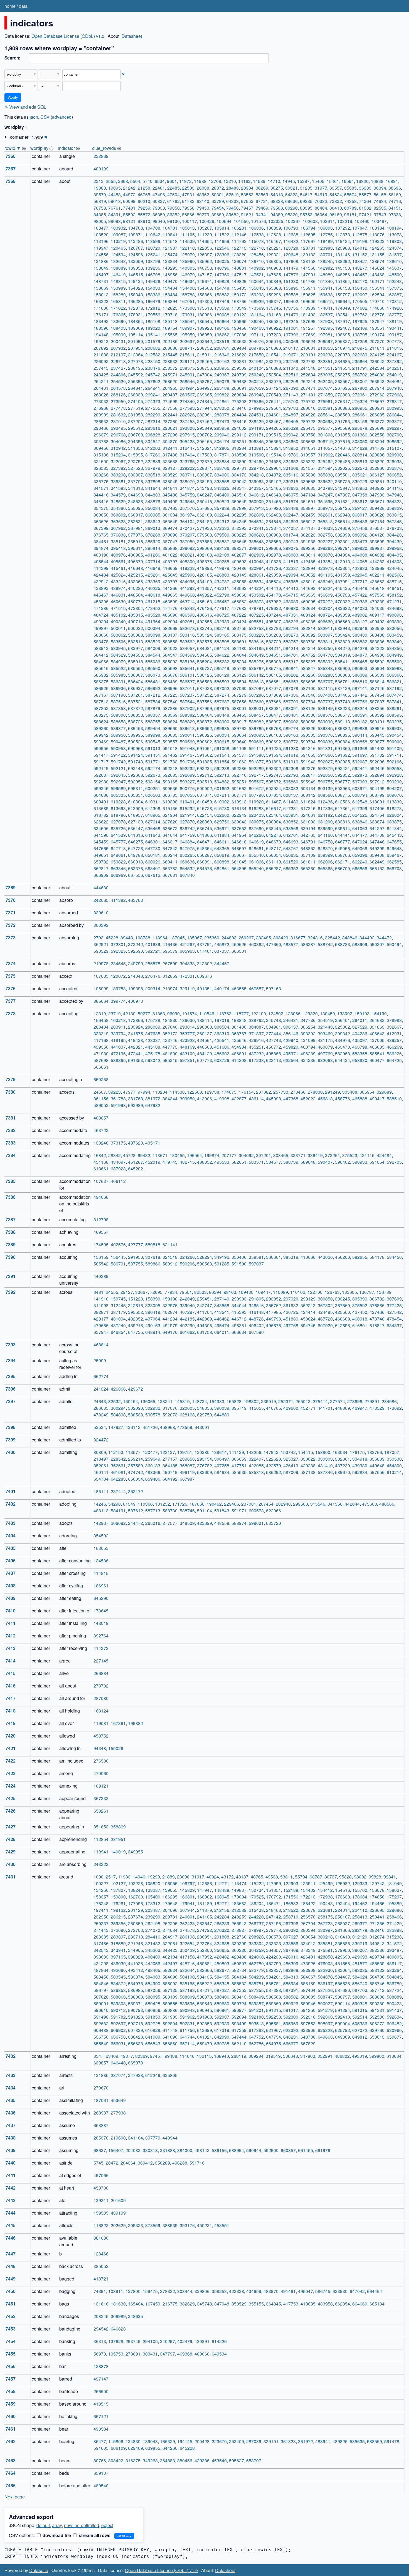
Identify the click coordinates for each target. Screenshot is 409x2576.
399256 (308, 548)
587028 (204, 688)
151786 (308, 281)
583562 (187, 641)
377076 (135, 535)
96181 (350, 214)
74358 (350, 201)
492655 (204, 621)
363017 (360, 515)
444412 (291, 588)
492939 (222, 621)
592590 (135, 951)
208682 (153, 348)
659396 (360, 855)
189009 (135, 328)
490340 (118, 621)
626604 (394, 815)
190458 (239, 328)
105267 (204, 228)
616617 (274, 808)
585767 (256, 668)
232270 (274, 361)
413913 (343, 561)
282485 (263, 938)
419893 (204, 568)
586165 (274, 675)
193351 (377, 328)
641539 (118, 835)
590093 (256, 735)
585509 (394, 662)
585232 (222, 662)
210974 (343, 348)
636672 (170, 828)
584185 (256, 648)
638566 (291, 828)
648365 (222, 848)
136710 (256, 261)
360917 (135, 515)
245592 (135, 375)
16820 (362, 181)
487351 (291, 615)
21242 (129, 188)
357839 (222, 508)
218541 (274, 355)
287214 (153, 421)
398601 (256, 548)
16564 (348, 181)
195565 (170, 335)
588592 (377, 715)
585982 (101, 675)
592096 (377, 762)
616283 (256, 808)
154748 (222, 288)
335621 (360, 475)
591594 (274, 755)
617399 (360, 808)
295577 (325, 428)
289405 (291, 421)
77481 (129, 208)
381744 (291, 535)
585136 (187, 662)
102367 (293, 221)
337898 (153, 481)
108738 (143, 938)
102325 (276, 221)
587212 (153, 695)
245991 (187, 375)
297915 (187, 435)
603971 (360, 788)
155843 (256, 288)
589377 (118, 728)
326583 (101, 468)
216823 (239, 355)
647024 (360, 842)
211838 (101, 355)
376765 (101, 535)
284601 (274, 415)
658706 (343, 855)
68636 (291, 201)
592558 (394, 768)
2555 (111, 181)
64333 (232, 201)
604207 (394, 788)
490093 (394, 615)
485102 (118, 615)
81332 (365, 208)
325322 (308, 461)
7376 (11, 988)
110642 (153, 234)
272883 (343, 395)
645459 (101, 842)
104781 (170, 228)
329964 (274, 468)
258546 (187, 381)
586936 (118, 688)
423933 (360, 568)
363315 (394, 515)
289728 (308, 421)
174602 (360, 308)
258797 (204, 381)
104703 (135, 228)
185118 (170, 321)
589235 (394, 722)
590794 (308, 742)
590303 (308, 735)
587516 (118, 702)
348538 (135, 501)
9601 (172, 181)
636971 (222, 828)
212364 (135, 355)
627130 (135, 822)
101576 (258, 221)
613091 (377, 802)
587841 (394, 702)
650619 (222, 855)
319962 (325, 455)
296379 (101, 435)
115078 (256, 241)
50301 (218, 194)
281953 (135, 415)
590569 (187, 742)
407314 (153, 561)
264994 (187, 388)
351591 (308, 501)
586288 (325, 675)
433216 (118, 581)
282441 (170, 415)
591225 (274, 748)
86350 (159, 214)
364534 (256, 521)
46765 (144, 194)
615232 (187, 808)
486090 (170, 615)
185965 (239, 321)
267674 (325, 388)
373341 (256, 528)
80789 (350, 208)
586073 (153, 675)
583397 (325, 635)
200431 (118, 341)
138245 (325, 261)
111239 (204, 234)
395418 (118, 548)
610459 (204, 802)
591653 (308, 755)
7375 (11, 976)
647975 (187, 848)
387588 (204, 541)
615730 (222, 808)
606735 (170, 795)
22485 (173, 188)
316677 (298, 938)
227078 (135, 361)
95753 (306, 214)
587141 (360, 688)
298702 (204, 435)
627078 (118, 822)
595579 (170, 951)
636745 (204, 828)
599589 (118, 788)
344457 (222, 963)
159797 (343, 295)
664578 (204, 868)
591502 (204, 755)
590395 (343, 735)
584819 (343, 655)
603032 (291, 788)
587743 (343, 702)
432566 (394, 575)
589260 (101, 728)
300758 (308, 435)
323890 (239, 461)
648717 (274, 848)
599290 (394, 782)
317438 (170, 455)
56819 (100, 201)
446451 (394, 588)
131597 (394, 255)
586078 (170, 675)
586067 (135, 675)
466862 (239, 601)
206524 (308, 341)
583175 (239, 635)
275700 (291, 401)
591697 (360, 755)
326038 (394, 461)
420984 (256, 568)
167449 (222, 301)
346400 (222, 495)
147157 (204, 275)
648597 (239, 848)
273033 (101, 401)
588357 (153, 715)
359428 (377, 508)
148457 (360, 275)
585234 (239, 662)
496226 (291, 621)
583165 (222, 635)
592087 (360, 762)
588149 (325, 708)
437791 (204, 944)
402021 (187, 555)
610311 (153, 802)
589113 (343, 722)
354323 (394, 501)
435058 (239, 581)
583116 (187, 635)
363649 (170, 521)
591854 (222, 762)
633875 (394, 822)
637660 (256, 828)
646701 (308, 842)
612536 (343, 802)
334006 (222, 475)
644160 (325, 835)
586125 (204, 675)
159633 (325, 295)
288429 (256, 421)
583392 (308, 635)
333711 (187, 475)
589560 (170, 728)
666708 (394, 868)
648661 (256, 848)
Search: (12, 58)
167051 (187, 301)
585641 (187, 668)
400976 (118, 555)
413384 (325, 561)
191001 (291, 328)
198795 (360, 335)
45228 (112, 938)
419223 (187, 568)
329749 (256, 468)
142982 (325, 268)
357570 (187, 508)
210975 (360, 348)
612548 (360, 802)
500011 (118, 628)
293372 (377, 421)
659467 (394, 855)
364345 (239, 521)
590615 (222, 742)
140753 (204, 268)
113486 (135, 241)
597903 (360, 782)
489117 (377, 615)
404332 (377, 555)
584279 (360, 648)
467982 (274, 601)
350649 (239, 501)
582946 (360, 628)
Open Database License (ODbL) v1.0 (68, 36)
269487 (170, 395)
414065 (360, 561)
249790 (135, 963)
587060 (239, 688)
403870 (325, 555)
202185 (170, 341)
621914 (187, 815)
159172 (239, 295)
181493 (308, 315)
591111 (256, 748)
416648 (135, 568)
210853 (325, 348)
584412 (101, 655)
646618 (239, 842)
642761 (291, 835)
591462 (170, 755)
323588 (170, 461)
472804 (135, 608)
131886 (101, 261)
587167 (101, 695)
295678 (360, 428)
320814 (360, 455)
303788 (101, 441)
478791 (256, 608)
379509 (222, 535)
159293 (256, 295)
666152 (377, 868)
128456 (256, 255)
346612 (256, 495)
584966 (101, 662)
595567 (256, 782)
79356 (188, 208)
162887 (394, 295)
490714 (135, 621)
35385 (350, 188)
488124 (308, 615)
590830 (325, 742)
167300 (204, 301)
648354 (204, 848)
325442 (332, 938)
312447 (187, 448)
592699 (187, 775)
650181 (153, 855)
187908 (325, 321)
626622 (101, 822)
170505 (360, 301)
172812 (153, 308)
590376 (325, 735)
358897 (308, 508)
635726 (118, 828)
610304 (135, 802)
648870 (325, 848)
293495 (118, 428)
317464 (187, 455)
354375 (101, 508)
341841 (170, 488)
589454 (153, 728)
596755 (325, 782)
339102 (274, 481)
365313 (325, 521)
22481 (159, 188)
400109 (101, 169)
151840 (325, 281)
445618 (377, 588)
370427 (187, 528)
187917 (343, 321)
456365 (308, 595)
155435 (239, 288)
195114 (135, 335)
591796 (187, 762)
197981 (325, 335)
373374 (274, 528)
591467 (187, 755)
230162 (222, 361)
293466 (101, 428)
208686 (170, 348)
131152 (360, 255)
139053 (135, 268)
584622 (222, 655)
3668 (123, 181)
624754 (377, 815)
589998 (153, 735)
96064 (321, 214)
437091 (343, 581)
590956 (101, 748)
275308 (239, 401)
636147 (135, 828)
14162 (244, 181)
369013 (153, 528)
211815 (394, 348)
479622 (274, 608)
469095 (308, 601)
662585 (394, 862)
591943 (308, 762)
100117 (189, 221)
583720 (274, 641)
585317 (291, 662)
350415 (204, 501)
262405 (325, 381)
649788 (135, 855)
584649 (256, 655)
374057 (291, 528)
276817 (394, 401)
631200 (325, 822)
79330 (159, 208)
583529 (153, 641)
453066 (239, 595)
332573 (360, 468)
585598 (170, 668)
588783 (343, 944)
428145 (239, 575)
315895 (135, 455)
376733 (394, 528)
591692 (343, 755)
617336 (325, 808)
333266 (101, 475)
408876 (204, 561)
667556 (135, 875)
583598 (222, 641)
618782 (101, 815)
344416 (101, 495)
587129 (343, 688)
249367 (222, 375)
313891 (256, 448)
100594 (224, 221)
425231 (153, 575)
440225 (153, 588)
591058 (222, 748)
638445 (274, 828)
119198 (360, 241)
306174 (222, 441)
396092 (187, 548)
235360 (212, 938)
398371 (239, 548)
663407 (153, 868)
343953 (360, 488)
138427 (360, 261)
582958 (377, 628)
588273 (101, 715)
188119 (394, 321)
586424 (135, 682)
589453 (135, 728)
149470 (170, 281)
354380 (118, 508)
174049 (343, 308)
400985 (135, 555)
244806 (118, 375)
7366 (11, 156)
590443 (377, 735)
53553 (247, 194)
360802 (118, 515)
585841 (291, 668)
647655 (394, 842)
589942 (101, 735)
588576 (325, 715)
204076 (256, 341)
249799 (239, 375)
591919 (291, 762)
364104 (187, 521)
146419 (118, 275)
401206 (153, 555)
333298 (118, 475)
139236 (153, 268)
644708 (377, 835)
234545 (118, 963)
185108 (153, 321)
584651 (274, 655)
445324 (325, 588)
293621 (170, 428)
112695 (308, 234)
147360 (222, 275)
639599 (325, 828)
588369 (170, 715)
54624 (336, 194)
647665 (101, 848)
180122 (239, 315)
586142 (256, 675)
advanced (62, 117)
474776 (170, 608)
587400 (325, 695)
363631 (135, 521)
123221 (274, 248)
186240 (256, 321)
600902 (204, 788)
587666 (274, 702)
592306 (291, 768)
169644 (343, 301)
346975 (291, 495)
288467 (274, 421)
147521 (256, 275)
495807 (274, 621)
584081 (204, 648)
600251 (153, 788)
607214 (222, 795)
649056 (343, 848)
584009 (153, 648)
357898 (239, 508)
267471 (308, 388)
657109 (308, 855)
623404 (274, 815)
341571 (101, 488)
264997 (204, 388)
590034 (222, 735)
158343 (135, 295)
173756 (291, 308)
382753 (325, 535)
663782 (170, 868)
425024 (118, 575)
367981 (135, 528)
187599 (308, 321)
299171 (256, 435)
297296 (170, 435)
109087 (118, 234)
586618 (256, 682)
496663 (343, 621)
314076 (343, 448)
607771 (239, 795)
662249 (360, 862)
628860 (204, 822)
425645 (170, 575)
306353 (274, 441)
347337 (343, 495)
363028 (377, 515)
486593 (187, 615)
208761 (222, 348)
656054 (274, 855)
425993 (187, 575)
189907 (187, 328)
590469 (101, 742)
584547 (170, 655)
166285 (135, 301)
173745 (274, 308)
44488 (114, 194)
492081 (187, 621)
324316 (315, 938)
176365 (118, 315)
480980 (291, 608)
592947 (118, 782)
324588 (274, 461)
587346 (308, 695)
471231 (394, 601)
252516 (291, 375)
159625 (308, 295)
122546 (222, 248)
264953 (170, 388)
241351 (325, 368)
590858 (360, 742)
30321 (291, 188)
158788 (187, 295)
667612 (153, 875)
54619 (321, 194)
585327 (308, 662)
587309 (274, 695)
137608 (291, 261)
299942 (291, 435)
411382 (118, 900)
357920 (274, 508)
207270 (377, 341)
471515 (118, 608)
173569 (256, 308)
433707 (170, 581)
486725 (222, 615)
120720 (153, 248)
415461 (118, 568)
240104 (256, 368)
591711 (394, 755)
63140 (203, 201)
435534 (256, 581)
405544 (101, 561)
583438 (377, 635)
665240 (256, 868)
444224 (256, 588)
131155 (377, 255)
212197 (118, 355)
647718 (118, 848)
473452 (153, 608)
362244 (222, 515)
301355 (343, 435)
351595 (325, 501)
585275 (256, 662)
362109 (204, 515)
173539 (222, 308)
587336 (291, 695)
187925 (360, 321)
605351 (135, 795)
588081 (274, 708)
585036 (153, 662)
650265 (187, 855)
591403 (377, 748)
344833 (153, 495)
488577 (291, 944)
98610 (144, 221)
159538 (291, 295)
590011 (187, 735)
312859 (170, 976)
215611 (187, 355)
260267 (246, 938)
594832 (222, 782)
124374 (394, 248)
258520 (170, 381)
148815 (118, 281)
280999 (101, 415)
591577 (239, 755)
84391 (114, 214)
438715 (394, 581)
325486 (343, 461)
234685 (343, 361)
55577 (365, 194)
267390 (291, 388)
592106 (394, 762)
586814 (377, 682)
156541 (377, 288)
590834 (343, 742)
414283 (377, 561)
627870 (187, 822)
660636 (187, 862)
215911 (204, 355)
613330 (394, 802)
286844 (394, 415)
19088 (100, 188)
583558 (170, 641)
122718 (256, 248)
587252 (204, 695)
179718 (170, 315)
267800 (360, 388)
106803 (325, 228)
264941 (153, 388)
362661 (325, 515)
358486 (291, 508)
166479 (153, 301)
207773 (394, 341)
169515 (325, 301)
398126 (222, 548)
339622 (325, 481)
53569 (262, 194)
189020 (153, 328)
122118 (187, 248)
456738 (343, 595)
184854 (135, 321)
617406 (377, 808)
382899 (343, 535)
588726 (135, 722)
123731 (308, 248)
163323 (101, 301)
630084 (274, 822)
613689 (101, 808)
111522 (222, 234)
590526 (135, 742)
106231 (239, 228)
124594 (118, 255)
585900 (343, 668)
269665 (204, 395)
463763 (135, 900)
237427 (118, 368)
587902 (187, 708)
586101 (187, 675)
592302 (274, 768)
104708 (153, 228)
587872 (135, 708)
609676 (204, 976)
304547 (153, 441)
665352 (291, 868)
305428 (187, 441)
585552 (135, 668)
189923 (204, 328)
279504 (274, 408)
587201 (135, 695)
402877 (239, 555)
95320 (291, 214)
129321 (274, 255)
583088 (135, 635)
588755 (153, 722)
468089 (291, 601)
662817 (101, 868)
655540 (256, 855)
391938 (308, 541)
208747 (187, 348)
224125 (377, 355)
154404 (170, 288)
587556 (204, 702)
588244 (360, 708)
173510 (204, 308)
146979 (187, 275)
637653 (239, 828)
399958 (394, 548)
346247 (204, 495)
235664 (360, 361)
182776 (377, 315)
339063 (256, 481)
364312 (222, 521)
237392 (394, 361)
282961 (204, 415)
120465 (118, 248)
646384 (187, 842)
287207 (135, 421)
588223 (343, 708)
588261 (394, 708)
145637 (394, 268)
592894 (377, 775)
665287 (274, 868)
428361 (256, 575)
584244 (308, 648)
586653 (291, 682)
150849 (274, 281)
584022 (170, 648)
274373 (153, 401)
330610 (101, 913)
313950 (291, 448)
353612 (360, 501)
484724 (101, 615)
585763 (239, 668)
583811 (325, 641)
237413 (101, 368)
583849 (394, 641)
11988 (200, 181)
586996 (170, 688)
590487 (118, 742)
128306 (222, 255)
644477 (360, 835)
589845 (325, 728)
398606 (274, 548)
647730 (153, 848)
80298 (291, 208)
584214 (291, 648)
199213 (101, 341)
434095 (187, 581)
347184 (308, 495)
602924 (274, 788)
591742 (118, 762)
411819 (291, 561)
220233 (325, 355)
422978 (325, 568)
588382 (187, 715)
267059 (256, 388)
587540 (170, 702)
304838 (187, 963)
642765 (308, 835)
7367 (11, 169)
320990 (394, 455)
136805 (274, 261)
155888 (274, 288)
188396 (101, 328)
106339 (274, 228)
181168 (274, 315)
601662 (239, 788)
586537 (187, 682)
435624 (274, 581)
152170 (360, 281)
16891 (392, 181)
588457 (256, 715)
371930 (204, 528)
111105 (187, 234)
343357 (256, 488)
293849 (204, 428)
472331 (187, 976)
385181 (118, 541)
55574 (350, 194)
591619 (291, 755)
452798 (222, 595)
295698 (377, 428)
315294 (118, 455)
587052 (222, 688)
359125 (343, 508)
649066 (360, 848)
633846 (360, 822)
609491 (101, 802)
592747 (274, 775)
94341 (262, 214)
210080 (274, 348)
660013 (135, 862)
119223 (377, 241)
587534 (153, 702)
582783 (274, 628)
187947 (377, 321)
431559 (343, 575)
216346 (222, 355)
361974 (187, 515)
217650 (256, 355)
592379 (325, 768)
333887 (204, 475)
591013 (153, 748)
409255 (222, 561)
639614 (343, 828)
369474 (170, 528)
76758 (100, 208)
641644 (170, 835)
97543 (380, 214)
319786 (291, 455)
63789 (218, 201)
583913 (101, 648)
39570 (100, 194)
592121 (118, 768)
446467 (101, 595)
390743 (291, 541)
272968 (394, 395)
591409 (394, 748)
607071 (204, 795)
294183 (256, 428)
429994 (291, 575)
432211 (377, 575)
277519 (135, 408)
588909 (360, 944)
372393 (239, 528)
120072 (118, 976)
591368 (360, 748)
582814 (308, 628)
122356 (204, 248)
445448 (360, 588)
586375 (101, 682)
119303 (394, 241)
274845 (204, 401)
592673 (153, 775)
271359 (325, 395)
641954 (239, 835)
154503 (204, 288)
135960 (187, 261)
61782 (188, 201)
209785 (256, 348)
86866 (188, 214)
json (34, 117)
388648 (256, 541)
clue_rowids (104, 148)
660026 (153, 862)
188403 (118, 328)
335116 (291, 475)
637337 (222, 951)
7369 (11, 888)
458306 (101, 601)
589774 (291, 728)
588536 (308, 715)
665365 (325, 868)
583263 (274, 635)
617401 (204, 951)
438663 (377, 581)
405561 (118, 561)
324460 (256, 461)
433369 (153, 581)
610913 (239, 802)
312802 (204, 963)
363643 (153, 521)
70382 (321, 201)
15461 (333, 181)
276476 (153, 976)
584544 (153, 655)
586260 (308, 675)
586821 (394, 682)
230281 (239, 361)
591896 (274, 762)
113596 (153, 241)
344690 (135, 495)
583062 (118, 635)
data (23, 6)
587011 (187, 688)
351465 (274, 501)
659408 (377, 855)
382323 (308, 535)
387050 (187, 541)
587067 (256, 688)
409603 (239, 561)
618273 (394, 808)
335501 (343, 475)
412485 (308, 561)
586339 (377, 675)
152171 (377, 281)
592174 (153, 768)
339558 (308, 481)
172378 (135, 308)
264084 (394, 381)
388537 (222, 541)
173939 (308, 308)
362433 (274, 515)
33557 (336, 188)
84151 (395, 208)
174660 (377, 308)
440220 (135, 588)
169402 (291, 301)
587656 (239, 702)
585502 (377, 662)
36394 (380, 188)
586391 (118, 682)
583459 (394, 635)
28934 (247, 188)
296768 (118, 435)
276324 (360, 401)
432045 (360, 575)
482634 (308, 608)
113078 (394, 234)
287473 (222, 421)
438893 (101, 588)
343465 (274, 488)
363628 (118, 521)
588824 (170, 722)
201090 (135, 341)
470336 (360, 601)
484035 (377, 608)
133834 (170, 261)
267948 (394, 388)
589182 (360, 722)
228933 (170, 361)
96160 (336, 214)
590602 (204, 742)
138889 (118, 268)
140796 (222, 268)
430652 (308, 575)
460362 (256, 944)
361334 (170, 515)
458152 (394, 595)
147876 (291, 275)
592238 (222, 768)
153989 (118, 288)
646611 (222, 842)
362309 (256, 515)
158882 (222, 295)
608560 (325, 795)
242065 (101, 900)
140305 (187, 268)
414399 (101, 568)
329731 (239, 468)
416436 (170, 944)
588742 (325, 944)
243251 (394, 368)
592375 (308, 768)
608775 (343, 795)
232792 (308, 361)
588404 (204, 715)
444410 (274, 588)
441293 (187, 588)
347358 (360, 495)
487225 (256, 615)
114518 (170, 241)
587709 (291, 702)
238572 (170, 368)
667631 (170, 875)
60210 (144, 201)
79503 (277, 208)
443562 (239, 588)
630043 (239, 822)
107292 (343, 228)
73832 (336, 201)
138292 (343, 261)
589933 (394, 728)
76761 (114, 208)
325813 (360, 461)
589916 (377, 728)
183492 (101, 321)
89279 (203, 214)
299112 (239, 435)
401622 (170, 555)
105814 (222, 228)
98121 (129, 221)
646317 (170, 842)
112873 (343, 234)
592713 (222, 775)
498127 (360, 621)
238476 (153, 368)
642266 (256, 835)
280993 (394, 408)
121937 (170, 248)
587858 (118, 708)
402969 (256, 555)
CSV (45, 117)
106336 (256, 228)
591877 (256, 762)
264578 (118, 388)
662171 (343, 862)
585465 (360, 662)
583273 (291, 635)
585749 (222, 668)
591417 (101, 755)
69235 (306, 201)
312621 (204, 448)
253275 (343, 375)
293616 (153, 428)
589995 (135, 735)
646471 (204, 842)
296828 (153, 435)
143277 (360, 268)
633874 (377, 822)
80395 (306, 208)
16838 (377, 181)
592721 (153, 951)
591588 (256, 755)
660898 (222, 862)
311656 (135, 448)
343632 (291, 488)
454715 (291, 595)
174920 (394, 308)
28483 (232, 188)
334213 (256, 475)
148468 (377, 275)
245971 (170, 375)
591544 (222, 755)
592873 (360, 775)
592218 (170, 768)
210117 (291, 348)
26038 (203, 188)
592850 (325, 775)
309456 (101, 448)
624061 (308, 815)
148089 (325, 275)
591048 (187, 748)
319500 (256, 455)
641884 (222, 835)
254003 (377, 375)
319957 (308, 455)
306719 (325, 441)
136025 (222, 261)
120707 (135, 248)
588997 (274, 722)
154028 (135, 288)
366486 (360, 521)
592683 (170, 775)
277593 (187, 408)
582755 (239, 628)
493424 (239, 621)
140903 (274, 268)
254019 (394, 375)
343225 (222, 488)
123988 (343, 248)
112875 (360, 234)
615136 (170, 808)
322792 (135, 461)
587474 (394, 695)
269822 (222, 395)
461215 (153, 601)
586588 (204, 682)
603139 (325, 788)
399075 (291, 548)
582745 (204, 628)
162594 (377, 295)
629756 (222, 822)
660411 (170, 862)
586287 (308, 944)
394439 (394, 541)
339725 (343, 481)
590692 (274, 742)
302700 (394, 435)
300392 (101, 925)
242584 (377, 368)
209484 (239, 348)
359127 (360, 508)
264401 (101, 388)
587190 (118, 695)
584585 (204, 655)
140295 (170, 268)
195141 (153, 335)
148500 (394, 275)
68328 (277, 201)
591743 (135, 762)
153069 (101, 288)
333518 (153, 475)
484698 (394, 608)
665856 (360, 868)
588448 (222, 715)
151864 (343, 281)
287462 (204, 421)
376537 (377, 528)
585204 (204, 662)
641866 (204, 835)
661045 (239, 862)
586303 (343, 675)
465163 (204, 601)
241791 (360, 368)
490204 (101, 621)
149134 (135, 281)
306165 (204, 441)
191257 (308, 328)
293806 (187, 428)
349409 (170, 501)
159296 (274, 295)
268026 (101, 395)
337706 (135, 481)
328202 (187, 468)
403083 (291, 555)
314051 (308, 448)
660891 (204, 862)
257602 (153, 381)
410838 (274, 561)
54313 (277, 194)
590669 (256, 742)
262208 (291, 381)
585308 (274, 662)
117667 (308, 241)
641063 (360, 828)
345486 (170, 495)
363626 (101, 521)
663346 (118, 868)
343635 (308, 488)
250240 (256, 375)
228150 (153, 361)
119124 (343, 241)
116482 (291, 241)
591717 (101, 762)
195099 (118, 335)
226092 (101, 361)
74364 (365, 201)
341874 (187, 488)
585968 (394, 668)
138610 (394, 261)
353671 (377, 501)
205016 (274, 341)
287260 (170, 421)
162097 (360, 295)
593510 (204, 782)
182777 (394, 315)
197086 (239, 335)
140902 (256, 268)
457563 (377, 595)
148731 (101, 281)
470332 (343, 601)
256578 (153, 963)
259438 (239, 381)
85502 (129, 214)
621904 (170, 815)
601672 (256, 788)
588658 (118, 722)
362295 (239, 515)
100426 (207, 221)
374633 (325, 528)
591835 (204, 762)
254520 (118, 381)
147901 (308, 275)
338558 (222, 481)
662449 (377, 862)
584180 (239, 648)
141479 (291, 268)
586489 (170, 682)
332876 (394, 468)
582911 (325, 628)
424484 (101, 575)
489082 (360, 615)
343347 (239, 488)
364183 (204, 521)
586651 (274, 682)
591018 (170, 748)
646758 (325, 842)
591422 (118, 755)
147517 (239, 275)
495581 (256, 621)
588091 (291, 708)
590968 (135, 748)
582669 (170, 628)
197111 (256, 335)
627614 (153, 822)
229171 (187, 361)
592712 (204, 775)
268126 (118, 395)
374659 (343, 528)
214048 (135, 976)
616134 (239, 808)
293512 (135, 428)
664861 (222, 868)
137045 (177, 938)
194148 (101, 335)
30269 (262, 188)
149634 (187, 281)
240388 (274, 368)
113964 (160, 938)
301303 (325, 435)
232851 (325, 361)
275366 (256, 401)
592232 (187, 768)
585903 (360, 668)
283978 (222, 415)
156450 (360, 288)
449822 (204, 595)
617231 (291, 808)
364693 (291, 521)
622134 (204, 815)
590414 (360, 735)
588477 (274, 715)
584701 (291, 655)
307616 (343, 441)
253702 (360, 375)
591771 (153, 762)
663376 (135, 868)
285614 (325, 415)
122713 (239, 248)
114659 (222, 241)
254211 (101, 381)
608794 (360, 795)
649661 (118, 855)
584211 (274, 648)
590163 (291, 735)
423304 (343, 568)
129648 (291, 255)
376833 (118, 535)
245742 (153, 375)
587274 (222, 695)
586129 (239, 675)
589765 (256, 728)
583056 (394, 628)
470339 (377, 601)
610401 (187, 802)
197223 (274, 335)
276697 (377, 401)
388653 (274, 541)
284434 (239, 415)
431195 (325, 575)
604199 (377, 788)
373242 (135, 944)
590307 (377, 944)
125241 (153, 255)
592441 (360, 768)
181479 (291, 315)
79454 (218, 208)
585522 (118, 668)
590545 (153, 742)
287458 (187, 421)
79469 (262, 208)
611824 (308, 802)
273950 (118, 401)
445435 (343, 588)
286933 (101, 421)
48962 (203, 194)
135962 (204, 261)
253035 (325, 375)
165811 (118, 301)
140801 (239, 268)
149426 (153, 281)
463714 (187, 601)
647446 (377, 842)
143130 (343, 268)
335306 (308, 475)
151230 (291, 281)
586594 (239, 682)
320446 (343, 455)
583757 (291, 641)
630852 (291, 822)
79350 (173, 208)
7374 (11, 963)
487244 (274, 615)
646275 (135, 842)
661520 (291, 862)
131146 (343, 255)
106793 (291, 228)
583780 (308, 641)
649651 (101, 855)
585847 (308, 668)
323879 (204, 461)
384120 (377, 535)
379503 (204, 535)
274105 (135, 401)
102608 (310, 221)
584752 (308, 655)
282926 (187, 415)
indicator (66, 148)
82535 (380, 208)
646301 (153, 842)
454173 (274, 595)
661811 (308, 862)
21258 (144, 188)
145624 (377, 268)
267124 (274, 388)
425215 (135, 575)
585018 (135, 662)
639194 (308, 828)
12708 (215, 181)
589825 (308, 728)
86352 (173, 214)
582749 (222, 628)
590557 (170, 742)
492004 (170, 621)
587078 (291, 688)
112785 (325, 234)
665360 (308, 868)
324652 (291, 461)
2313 (98, 181)
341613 (135, 488)
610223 (118, 802)
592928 (394, 775)
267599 (170, 963)
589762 (239, 728)
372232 (222, 528)
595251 (239, 782)
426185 (204, 575)
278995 (256, 408)
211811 (377, 348)
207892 (101, 348)
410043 (256, 561)
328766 (222, 468)
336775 (101, 481)
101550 (241, 221)
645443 (394, 835)
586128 (222, 675)
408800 (187, 561)
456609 (325, 595)
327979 (153, 468)
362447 (291, 515)
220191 (308, 355)
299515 (274, 435)
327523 (135, 468)
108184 (377, 228)
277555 (153, 408)
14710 (274, 181)
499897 (101, 628)
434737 (222, 581)
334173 (239, 475)
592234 (204, 768)
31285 (306, 188)
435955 (291, 581)
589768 (274, 728)
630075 (256, 822)
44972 (129, 194)
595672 (274, 782)
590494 (394, 944)
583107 (170, 635)
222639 (360, 355)
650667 (239, 855)
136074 (239, 261)
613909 (135, 808)
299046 (222, 435)
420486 (239, 568)
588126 (308, 708)
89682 (232, 214)
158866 (204, 295)
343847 (343, 488)
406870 (135, 561)
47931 (188, 194)
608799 (377, 795)
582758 (256, 628)
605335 (118, 795)
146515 (135, 275)
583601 (239, 641)
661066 (256, 862)
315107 (394, 448)
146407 (101, 275)
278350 (222, 408)
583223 (256, 635)
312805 (222, 448)
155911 (308, 288)
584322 (377, 648)
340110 (394, 481)
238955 (222, 368)
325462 (325, 461)
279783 (291, 408)
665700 (343, 868)
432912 (101, 581)
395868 (170, 548)
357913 (256, 508)
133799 (153, 261)
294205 (274, 428)
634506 (101, 828)
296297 (394, 428)
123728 (291, 248)
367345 (394, 521)
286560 (343, 415)
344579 (118, 495)
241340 (291, 368)
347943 (394, 495)
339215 (291, 481)
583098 (153, 635)
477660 (274, 944)
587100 (308, 688)
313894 (274, 448)
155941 (325, 288)
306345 (256, 441)
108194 (394, 228)
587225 (170, 695)
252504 (274, 375)
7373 (11, 938)
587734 (308, 702)
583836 (377, 641)
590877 (377, 742)
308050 (360, 441)
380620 (256, 535)
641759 (187, 835)
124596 (135, 255)
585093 (170, 662)
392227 (325, 541)
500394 (153, 628)
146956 (170, 275)
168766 (239, 301)
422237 (291, 568)
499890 (394, 621)
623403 (256, 815)
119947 (101, 248)
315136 (101, 455)
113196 (101, 241)
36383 (365, 188)
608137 (291, 795)
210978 (101, 963)
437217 (360, 581)
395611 (135, 548)
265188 (222, 388)
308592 (394, 441)
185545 (204, 321)
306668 (308, 441)
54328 (291, 194)
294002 (239, 428)
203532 (239, 341)
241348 (308, 368)
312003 (153, 448)
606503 (153, 795)
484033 (360, 608)
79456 (232, 208)
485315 (135, 615)
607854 (274, 795)
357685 (204, 508)
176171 (101, 315)
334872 (274, 475)
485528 (153, 615)
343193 (204, 488)
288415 (239, 421)
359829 (394, 508)
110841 (170, 234)
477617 (222, 608)
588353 (135, 715)
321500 (101, 461)
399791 (343, 548)
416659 (170, 568)
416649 (153, 568)
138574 (377, 261)
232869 (101, 156)
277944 (204, 408)
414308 (394, 561)
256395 (135, 381)
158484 (170, 295)
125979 (187, 255)
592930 (101, 782)
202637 (187, 341)
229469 (204, 361)
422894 (308, 568)
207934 (135, 348)
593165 (170, 782)
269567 (187, 395)
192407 (343, 328)
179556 (153, 315)
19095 (114, 188)
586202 (291, 675)
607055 (187, 795)
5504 (135, 181)
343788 (325, 488)
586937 (135, 688)
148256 (343, 275)
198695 (343, 335)
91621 (247, 214)
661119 (274, 862)
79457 (247, 208)
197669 (308, 335)
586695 (308, 682)
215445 (170, 355)
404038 (360, 555)
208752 (204, 348)
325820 (377, 461)
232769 (291, 361)
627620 (170, 822)
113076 (377, 234)
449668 (187, 595)
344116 (394, 488)
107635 (101, 976)
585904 (377, 668)
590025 (204, 735)
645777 (118, 842)
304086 (118, 441)
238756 (204, 368)
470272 (325, 601)
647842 (170, 848)
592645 (118, 775)
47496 (159, 194)
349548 (187, 501)
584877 (360, 655)
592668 (135, 775)
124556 (101, 255)
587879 (153, 708)
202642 (204, 341)
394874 (101, 548)
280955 (360, 408)
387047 (170, 541)
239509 (239, 368)
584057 (187, 648)
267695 (343, 388)
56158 (380, 194)
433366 (135, 581)
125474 (170, 255)
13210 (230, 181)
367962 (118, 528)
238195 (135, 368)
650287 (204, 855)
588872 (204, 722)
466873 (256, 601)
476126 (204, 608)
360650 (101, 515)
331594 (325, 468)
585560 (153, 668)
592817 (308, 775)
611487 (274, 802)
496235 (308, 621)
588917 (239, 722)
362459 (308, 515)
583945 (118, 648)
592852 (343, 775)
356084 (153, 508)
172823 (170, 308)
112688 (291, 234)
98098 (114, 221)
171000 (101, 308)
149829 (239, 281)
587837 (377, 702)
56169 (395, 194)
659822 (118, 862)
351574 (291, 501)
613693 (118, 808)
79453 (203, 208)
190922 (274, 328)
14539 (259, 181)
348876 (153, 501)
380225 (239, 535)
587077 (274, 688)
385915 (135, 541)
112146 (239, 234)
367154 (377, 521)
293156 (360, 421)
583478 (101, 641)
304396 (135, 441)
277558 (170, 408)
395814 (153, 548)
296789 (135, 435)
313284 (239, 448)
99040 (159, 221)
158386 (153, 295)
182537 (325, 315)
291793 (343, 421)
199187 (394, 335)
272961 (360, 395)
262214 (308, 381)
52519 (232, 194)
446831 (118, 595)
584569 (187, 655)
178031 (135, 315)
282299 (153, 415)
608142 (308, 795)
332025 (343, 468)
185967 (194, 938)
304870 (170, 441)
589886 (360, 728)
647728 (135, 848)
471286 (101, 608)
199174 (377, 335)
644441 (343, 835)
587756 (360, 702)
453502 (256, 595)
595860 (291, 782)
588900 (222, 722)
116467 (274, 241)
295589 (343, 428)
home (10, 6)
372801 (118, 944)
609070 (394, 795)
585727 (204, 668)
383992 (360, 535)
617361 (343, 808)
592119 (101, 768)
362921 (101, 944)
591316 (308, 748)
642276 (274, 835)
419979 (222, 568)
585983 (118, 675)
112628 (274, 234)
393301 (343, 541)
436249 (325, 581)
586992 (153, 688)
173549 (239, 308)
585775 (274, 668)
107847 (360, 228)
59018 (114, 201)
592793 (291, 775)
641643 (153, 835)
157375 (394, 288)
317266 (153, 455)
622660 (222, 815)
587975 (222, 708)
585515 (101, 668)
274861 (222, 401)
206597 (325, 341)
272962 (377, 395)
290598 (325, 421)
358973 (325, 508)
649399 (377, 848)
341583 (118, 488)
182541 (343, 315)
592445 (377, 768)
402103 (204, 555)
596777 (343, 782)
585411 (343, 662)
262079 (274, 381)
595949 (308, 782)
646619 (256, 842)
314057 (325, 448)
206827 (343, 341)
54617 (306, 194)
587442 (360, 695)
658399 (325, 855)
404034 (343, 555)
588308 (118, 715)
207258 (360, 341)
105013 (187, 228)
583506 (118, 641)
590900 (394, 742)
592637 (101, 775)
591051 (204, 748)
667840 (187, 875)
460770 (135, 601)
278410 (239, 408)
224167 (394, 355)
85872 (144, 214)
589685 (222, 728)
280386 (343, 408)
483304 (325, 608)
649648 (394, 848)
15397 (303, 181)
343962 (377, 488)
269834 (239, 395)
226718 (118, 361)
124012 (360, 248)
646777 (343, 842)
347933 (377, 495)
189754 (170, 328)
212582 (153, 355)
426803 (222, 575)
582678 (187, 628)
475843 (187, 608)
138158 (308, 261)
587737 (325, 702)
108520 (101, 234)
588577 (343, 715)
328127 (170, 468)
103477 (101, 228)
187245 (291, 321)
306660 (291, 441)
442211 (222, 588)
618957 (135, 815)
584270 (343, 648)
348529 (118, 501)
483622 (343, 608)
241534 (343, 368)
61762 (173, 201)
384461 (101, 541)
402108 (222, 555)
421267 (187, 944)
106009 (101, 988)
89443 (127, 938)
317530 (204, 455)
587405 (343, 695)
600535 (170, 788)
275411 (274, 401)
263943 (377, 381)
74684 (380, 201)
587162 (394, 688)
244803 (229, 938)
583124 (204, 635)
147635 (274, 275)
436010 (308, 581)
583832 (360, 641)
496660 (325, 621)
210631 (308, 348)
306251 (239, 441)
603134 (308, 788)
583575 (204, 641)
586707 (325, 682)
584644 (239, 655)
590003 (170, 735)
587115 (325, 688)
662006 (325, 862)
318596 (239, 455)
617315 (308, 808)
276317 (343, 401)
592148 (135, 768)
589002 (291, 722)
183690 (118, 321)
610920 (256, 802)
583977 (135, 648)
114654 (204, 241)
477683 (239, 608)
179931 (187, 315)
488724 (325, 615)
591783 (170, 762)
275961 (325, 401)
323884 (222, 461)
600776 (187, 788)
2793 (98, 938)
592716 (239, 775)
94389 (277, 214)
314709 (377, 448)
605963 (187, 951)
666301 (239, 951)
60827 (159, 201)
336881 (118, 481)
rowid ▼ (13, 148)
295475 (308, 428)
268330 (135, 395)
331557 (308, 468)
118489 (325, 241)
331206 (291, 468)
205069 (291, 341)
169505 (308, 301)
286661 (360, 415)
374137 (308, 528)
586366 (394, 675)
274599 (170, 401)
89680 (218, 214)
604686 (101, 795)
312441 (170, 448)
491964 (153, 621)
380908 (274, 535)
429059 (274, 575)
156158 (343, 288)
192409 (360, 328)
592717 (256, 775)
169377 (274, 301)
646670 (274, 842)
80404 (321, 208)
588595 (394, 715)
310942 (118, 448)
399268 (325, 548)
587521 (135, 702)
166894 (170, 301)
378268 (153, 535)
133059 (135, 261)
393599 (377, 541)
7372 (11, 925)
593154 (153, 782)
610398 (170, 802)
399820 (360, 548)
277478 (118, 408)
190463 (256, 328)
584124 (222, 648)
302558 (377, 435)
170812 (394, 301)
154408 (187, 288)
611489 (291, 802)
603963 (343, 788)
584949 (394, 655)
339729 (360, 481)
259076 (222, 381)
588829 (187, 722)
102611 (327, 221)
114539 (187, 241)
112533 (256, 234)
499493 (377, 621)
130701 (325, 255)
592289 (256, 768)
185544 (187, 321)
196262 (222, 335)
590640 (239, 742)
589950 (118, 735)
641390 (101, 835)
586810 (360, 682)
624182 (325, 815)
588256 (377, 708)
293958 (222, 428)
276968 (101, 408)
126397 (204, 255)
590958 (118, 748)
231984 (256, 361)
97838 (395, 214)
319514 (274, 455)
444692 (308, 588)
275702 (308, 401)
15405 (318, 181)
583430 (360, 635)
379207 (187, 535)
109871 (135, 234)
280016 (308, 408)
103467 (379, 221)
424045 (394, 568)
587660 (256, 702)
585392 (325, 662)
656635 (291, 855)
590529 (101, 951)
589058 (308, 722)
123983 (325, 248)
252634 (308, 375)
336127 (377, 475)
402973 (274, 555)
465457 (222, 601)
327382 (118, 468)
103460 (362, 221)
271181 (308, 395)
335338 (325, 475)
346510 (239, 495)
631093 (308, 822)
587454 (377, 695)
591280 (291, 748)
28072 (218, 188)
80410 (336, 208)
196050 (204, 335)
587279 (239, 695)
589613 (187, 728)
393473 (360, 541)
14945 (289, 181)
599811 (135, 788)
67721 (262, 201)
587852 (101, 708)
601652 (222, 788)
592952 (135, 782)
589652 (204, 728)
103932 (118, 228)
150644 (256, 281)
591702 (377, 755)
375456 (360, 528)
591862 (239, 762)
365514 (343, 521)
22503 (188, 188)
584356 (394, 648)
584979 (118, 662)
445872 (222, 944)
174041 (325, 308)
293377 (394, 421)
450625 (239, 944)
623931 (291, 815)
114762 (239, 241)
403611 (308, 555)
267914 (377, 388)
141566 (308, 268)
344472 (384, 938)
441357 (204, 588)
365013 (308, 521)
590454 (394, 735)
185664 (222, 321)
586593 (222, 682)
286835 (377, 415)
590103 (274, 735)
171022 (118, 308)
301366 (360, 435)
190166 (222, 328)
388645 (239, 541)
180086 (204, 315)
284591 (256, 415)
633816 (343, 822)
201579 (153, 341)
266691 (239, 388)
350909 (256, 501)
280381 (325, 408)
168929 (256, 301)
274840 (187, 401)
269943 (256, 395)
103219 (345, 221)
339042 (239, 481)
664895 (239, 868)
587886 (170, 708)
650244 (170, 855)
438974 (118, 588)
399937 (377, 548)
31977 (321, 188)
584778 (325, 655)
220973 (343, 355)
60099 (129, 201)
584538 (135, 655)
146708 (153, 275)
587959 (204, 708)
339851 (377, 481)
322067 (118, 461)
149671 (204, 281)
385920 (153, 541)
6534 (160, 181)
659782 (101, 862)
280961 (377, 408)
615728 (204, 808)
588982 (256, 722)
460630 (118, 601)
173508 (187, 308)
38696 (395, 188)
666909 (101, 875)
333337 (135, 475)
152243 (394, 281)
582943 (343, 628)
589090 (325, 722)
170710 (377, 301)
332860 (377, 468)
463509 (170, 601)
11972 (185, 181)
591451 (153, 755)
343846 (350, 938)
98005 (100, 221)
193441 (394, 328)
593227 (187, 782)
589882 (343, 728)
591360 (343, 748)
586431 (153, 682)
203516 (222, 341)
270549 (274, 395)
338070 (187, 481)
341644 (153, 488)
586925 (101, 688)
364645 (274, 521)
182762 (360, 315)
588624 (101, 722)
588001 (239, 708)
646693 (291, 842)
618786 (118, 815)
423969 (377, 568)
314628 (360, 448)
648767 (291, 848)
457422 (360, 595)
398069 (204, 548)
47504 (173, 194)
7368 (11, 181)
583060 (101, 635)
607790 (256, 795)
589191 (377, 722)
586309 (360, 675)
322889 (153, 461)
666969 (118, 875)
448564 (135, 595)
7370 (11, 900)
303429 (281, 938)
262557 (343, 381)
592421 (343, 768)
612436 (325, 802)
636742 (187, 828)
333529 (170, 475)
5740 (147, 181)
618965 (153, 815)
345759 (187, 495)
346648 (274, 495)
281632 (118, 415)
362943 (343, 515)
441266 (170, 588)
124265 (377, 248)
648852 (308, 848)
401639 (153, 944)
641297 (377, 828)
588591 (360, 715)
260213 (256, 381)
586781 (343, 682)
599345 (101, 788)
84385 (100, 214)
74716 (395, 201)
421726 (274, 568)
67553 (247, 201)
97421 (365, 214)
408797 (170, 561)
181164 (256, 315)
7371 (11, 913)
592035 (343, 762)
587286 (256, 695)
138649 (101, 268)
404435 (394, 555)
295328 (291, 428)
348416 (101, 501)
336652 (394, 475)
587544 (187, 702)
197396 (291, 335)
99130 (173, 221)
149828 (222, 281)
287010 (118, 421)
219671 (291, 355)
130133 (308, 255)
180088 (222, 315)
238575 (187, 368)
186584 (274, 321)
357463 (170, 508)
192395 (325, 328)
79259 (144, 208)
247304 (204, 375)
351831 (343, 501)
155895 (291, 288)
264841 (135, 388)
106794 (308, 228)
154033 (153, 288)
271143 (291, 395)
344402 (367, 938)
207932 (118, 348)
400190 (101, 555)
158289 (118, 295)
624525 (360, 815)
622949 (239, 815)
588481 (291, 715)
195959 (187, 335)
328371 (204, 468)
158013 (101, 295)
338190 (204, 481)
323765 (187, 461)
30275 (277, 188)
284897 (291, 415)
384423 (394, 535)
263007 (360, 381)
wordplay (39, 148)
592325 (118, 951)
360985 (153, 515)
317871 (222, 455)
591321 (325, 748)
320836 (377, 455)
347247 (325, 495)
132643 (118, 261)
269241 (153, 395)
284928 (308, 415)
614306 (153, 808)
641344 (394, 828)
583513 (135, 641)
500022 (135, 628)
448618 (153, 595)
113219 (118, 241)
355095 (135, 508)
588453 (239, 715)
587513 (101, 702)
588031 (256, 708)
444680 (101, 888)
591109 (239, 748)
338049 (170, 481)
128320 (239, 255)
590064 (239, 735)
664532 (187, 868)
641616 (135, 835)
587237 (187, 695)
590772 (291, 742)
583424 (343, 635)
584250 (325, 648)
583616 (256, 641)
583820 (343, 641)
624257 (343, 815)
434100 (204, 581)
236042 (377, 361)
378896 (170, 535)
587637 (222, 702)
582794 (291, 628)
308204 (377, 441)
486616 (204, 615)
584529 (118, 655)
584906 (377, 655)
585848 (325, 668)
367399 (101, 528)
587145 (377, 688)
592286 (239, 768)
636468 (153, 828)
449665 (170, 595)
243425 (101, 375)
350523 (222, 501)
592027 (325, 762)
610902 (222, 802)
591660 (325, 755)
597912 (377, 782)
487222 (239, 615)
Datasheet (132, 36)
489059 (343, 615)
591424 (135, 755)
